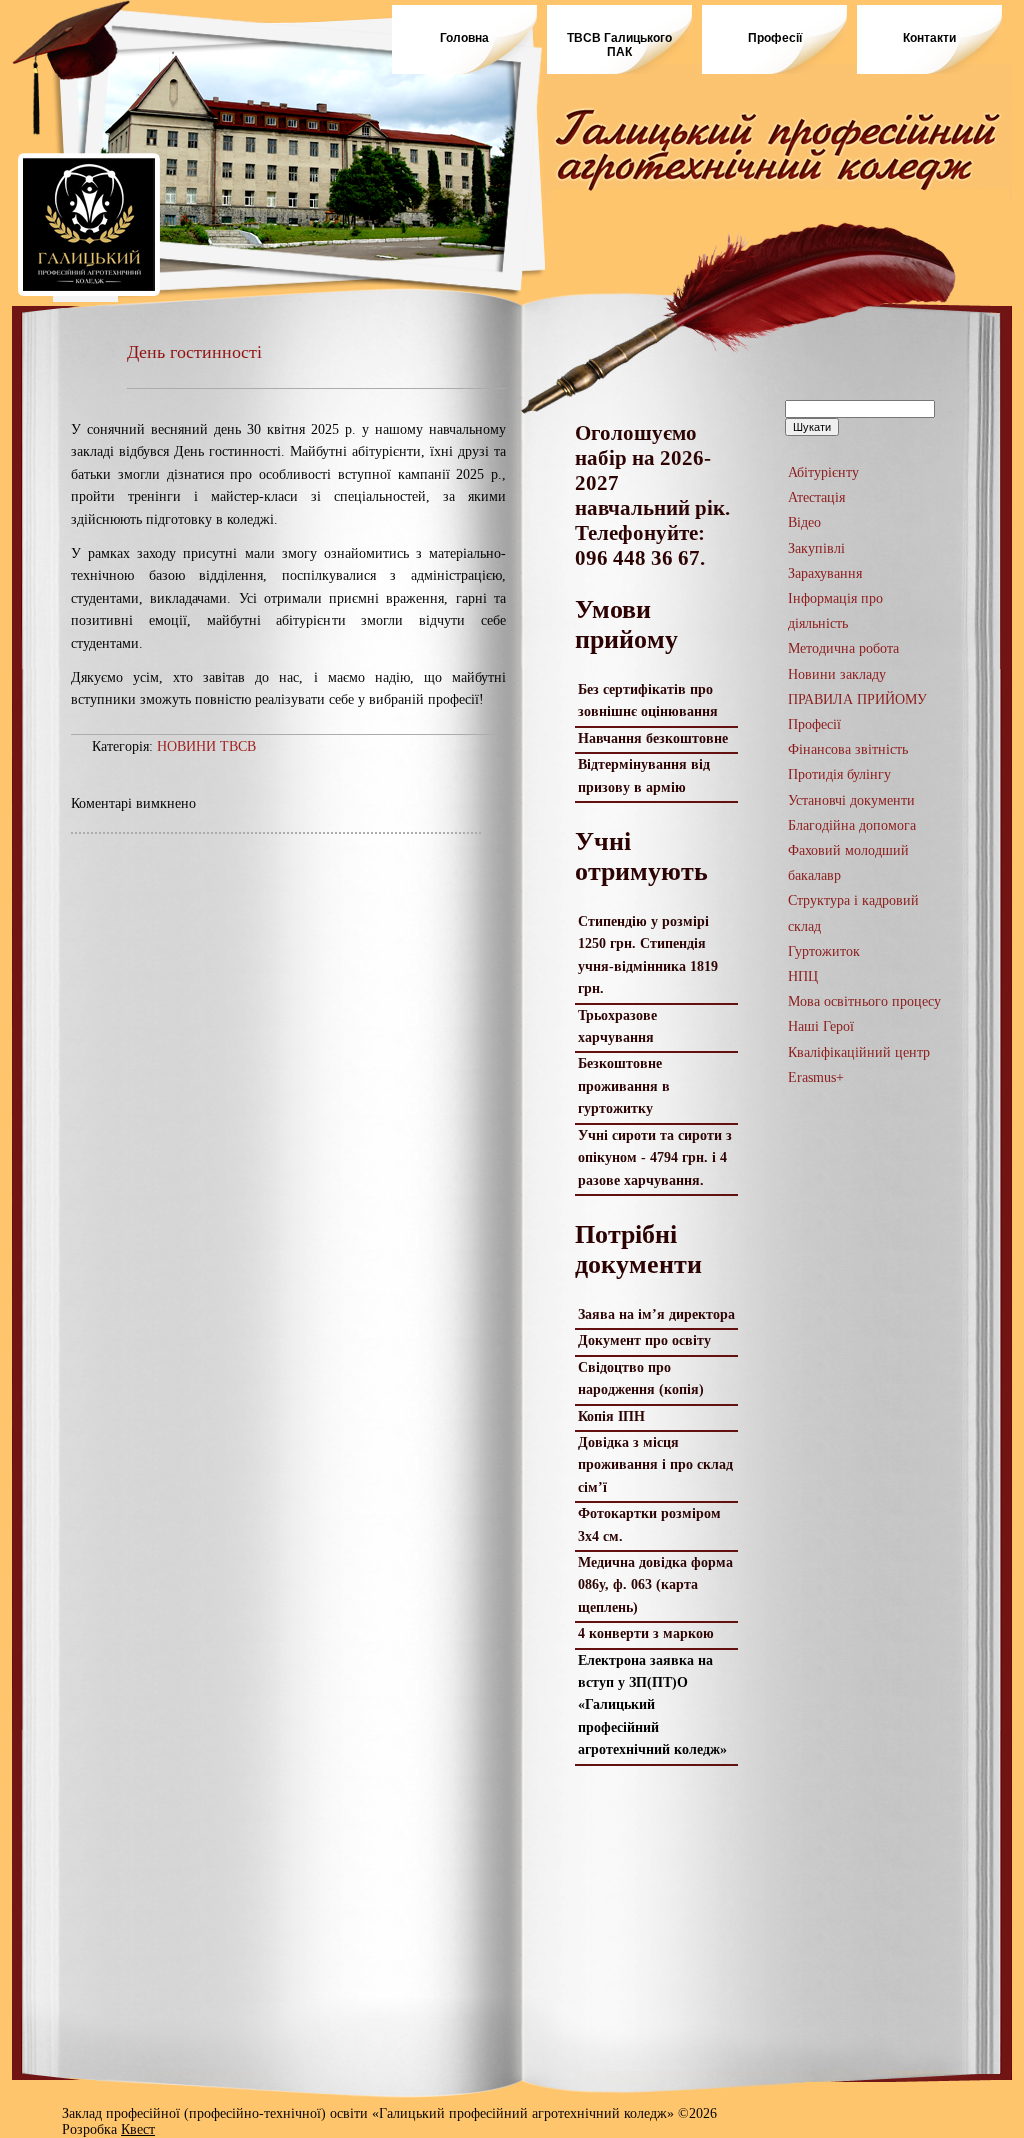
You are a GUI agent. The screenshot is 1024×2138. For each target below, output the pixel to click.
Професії (775, 38)
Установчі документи (851, 800)
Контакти (929, 38)
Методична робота (843, 648)
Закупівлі (816, 548)
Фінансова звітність (848, 749)
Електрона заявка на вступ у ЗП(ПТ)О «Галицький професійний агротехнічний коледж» (652, 1705)
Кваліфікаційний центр (859, 1052)
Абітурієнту (823, 472)
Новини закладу (837, 674)
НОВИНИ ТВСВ (206, 746)
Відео (804, 522)
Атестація (816, 497)
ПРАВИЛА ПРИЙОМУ (857, 699)
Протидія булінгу (841, 774)
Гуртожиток (824, 951)
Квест (138, 2129)
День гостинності (194, 352)
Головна (464, 38)
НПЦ (803, 976)
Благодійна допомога (852, 825)
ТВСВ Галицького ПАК (619, 45)
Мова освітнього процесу (864, 1001)
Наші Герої (821, 1026)
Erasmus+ (816, 1077)
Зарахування (825, 573)
